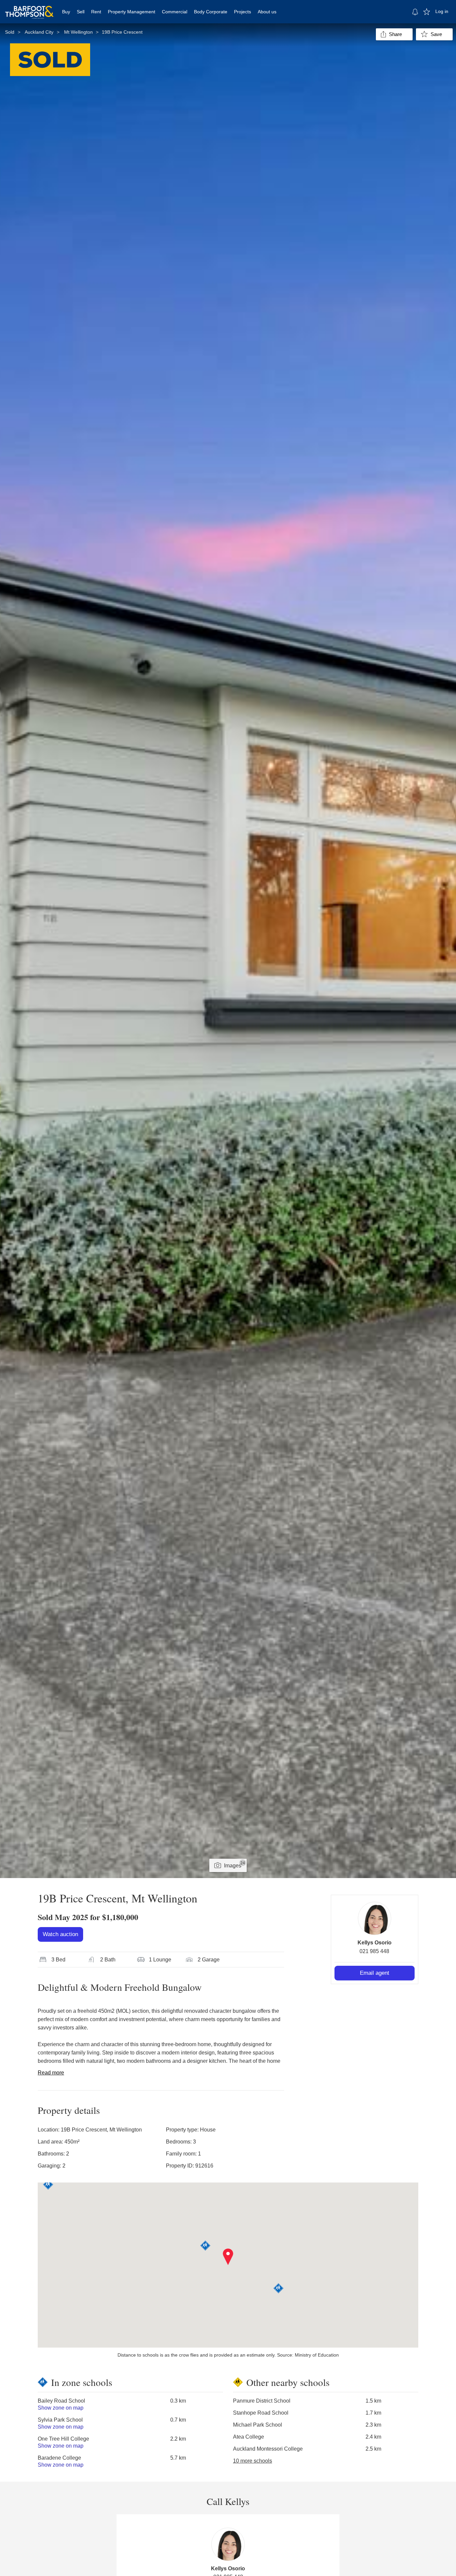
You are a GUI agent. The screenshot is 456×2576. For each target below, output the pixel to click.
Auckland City (39, 32)
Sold (10, 32)
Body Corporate (211, 12)
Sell (81, 12)
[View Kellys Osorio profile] (375, 1918)
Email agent (375, 1973)
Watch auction (60, 1934)
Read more (51, 2073)
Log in (442, 11)
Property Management (132, 12)
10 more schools (253, 2461)
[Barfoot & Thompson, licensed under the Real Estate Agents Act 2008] (29, 8)
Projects (243, 12)
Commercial (175, 12)
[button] (228, 2257)
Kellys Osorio (375, 1943)
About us (267, 12)
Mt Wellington (78, 32)
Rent (96, 12)
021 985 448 (374, 1951)
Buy (66, 12)
